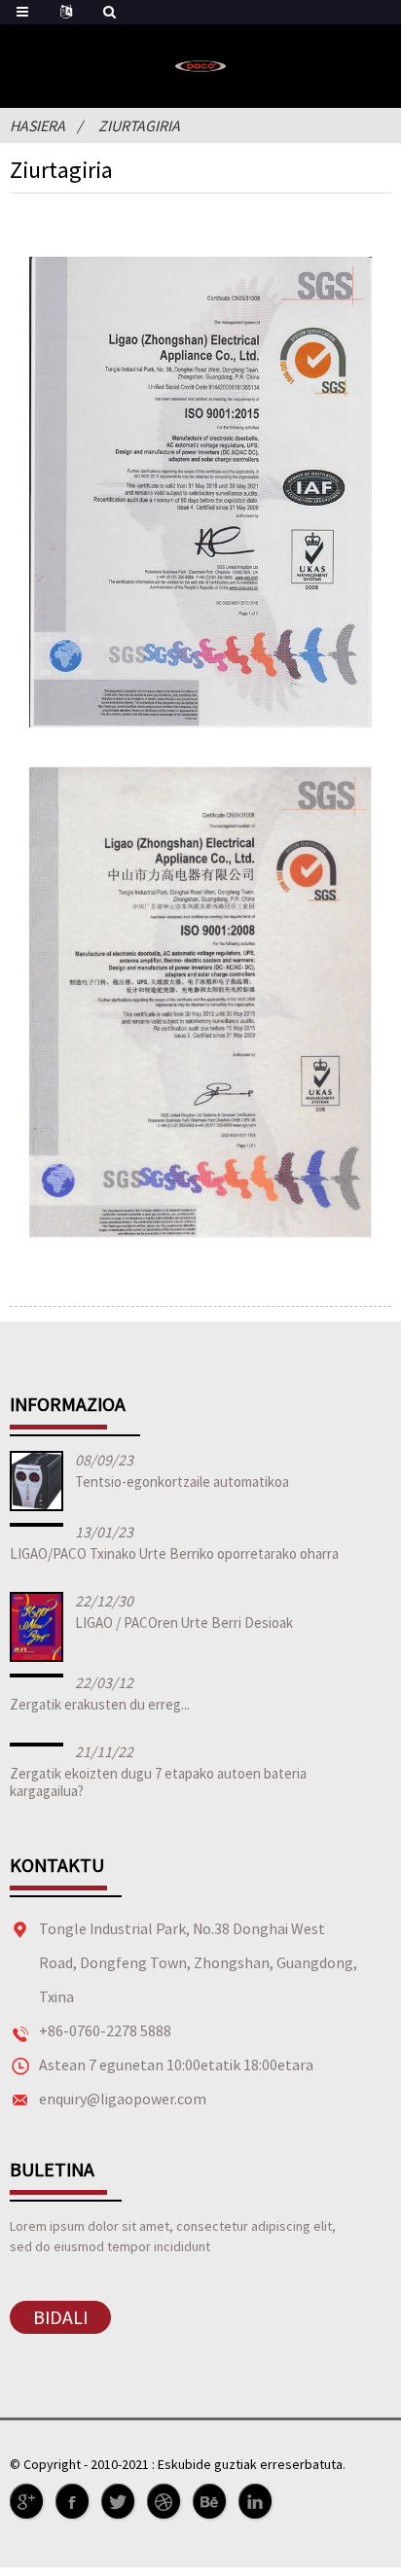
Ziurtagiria (139, 125)
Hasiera (37, 125)
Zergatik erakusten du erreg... (100, 1704)
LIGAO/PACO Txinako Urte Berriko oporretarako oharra (174, 1553)
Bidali (60, 2317)
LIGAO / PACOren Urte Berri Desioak (184, 1623)
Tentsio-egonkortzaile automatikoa (182, 1482)
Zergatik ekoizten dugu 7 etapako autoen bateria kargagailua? (158, 1782)
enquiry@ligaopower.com (123, 2099)
